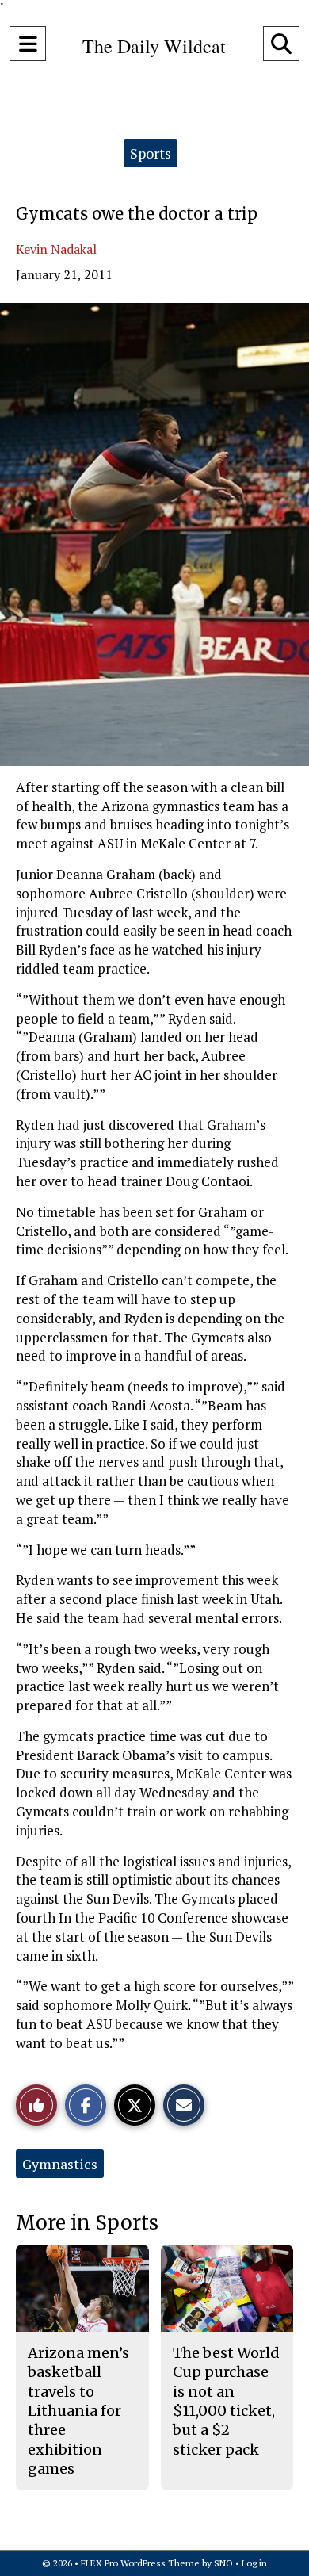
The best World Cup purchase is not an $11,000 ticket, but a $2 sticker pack (226, 2401)
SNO (223, 2563)
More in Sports (87, 2223)
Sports (151, 153)
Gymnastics (60, 2164)
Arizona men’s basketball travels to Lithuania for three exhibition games (78, 2411)
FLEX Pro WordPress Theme (140, 2563)
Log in (254, 2563)
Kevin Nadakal (56, 249)
